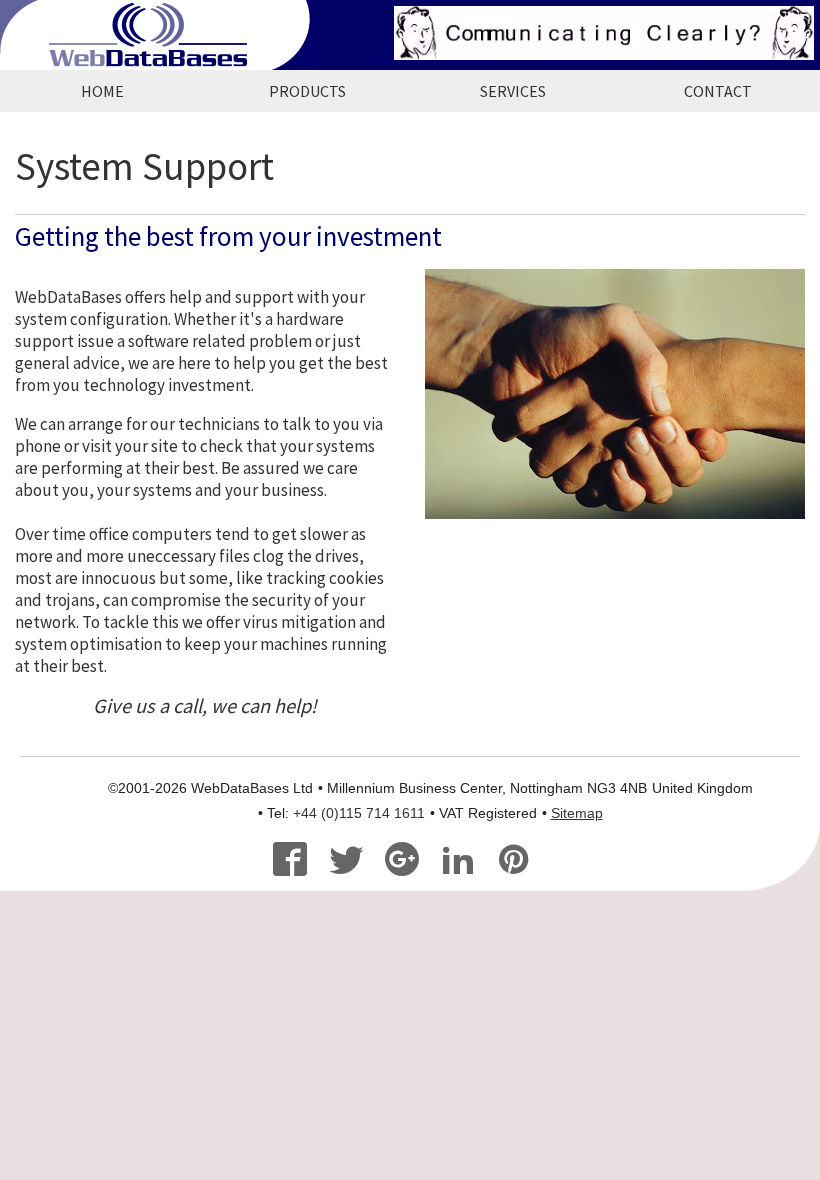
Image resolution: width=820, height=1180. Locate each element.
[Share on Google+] (410, 862)
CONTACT (718, 91)
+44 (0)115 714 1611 (359, 813)
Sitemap (577, 813)
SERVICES (513, 91)
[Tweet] (354, 862)
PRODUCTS (307, 91)
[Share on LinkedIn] (466, 862)
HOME (102, 91)
